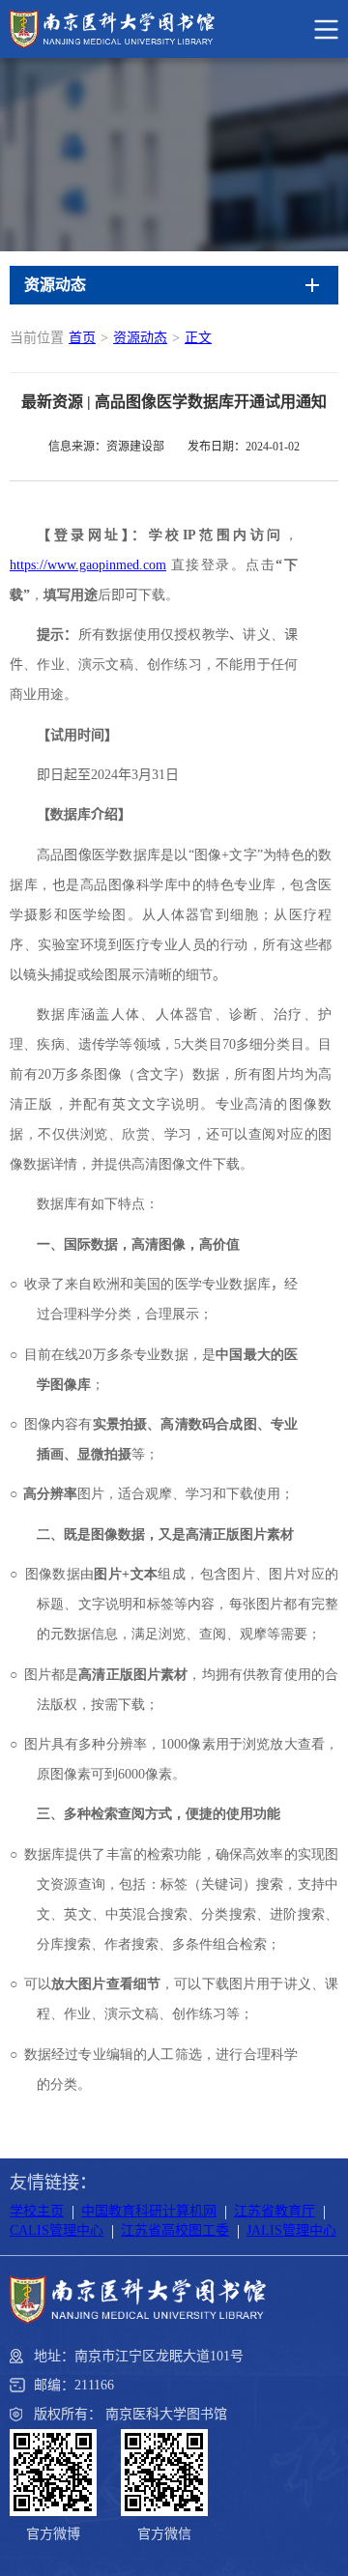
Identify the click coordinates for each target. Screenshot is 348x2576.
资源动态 (140, 338)
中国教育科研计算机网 (149, 2211)
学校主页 (37, 2211)
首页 (82, 338)
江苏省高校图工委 (175, 2230)
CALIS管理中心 (57, 2230)
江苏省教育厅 (275, 2211)
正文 (198, 338)
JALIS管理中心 (291, 2230)
